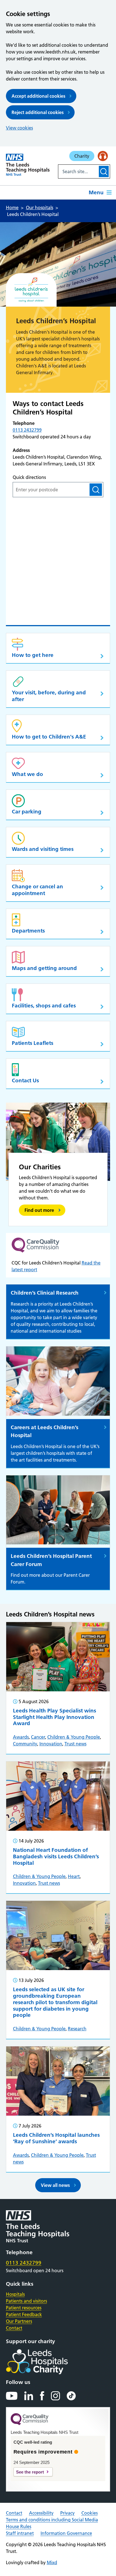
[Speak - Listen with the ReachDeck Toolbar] (103, 156)
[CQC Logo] (30, 2424)
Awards (21, 1737)
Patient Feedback (24, 2314)
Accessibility (41, 2513)
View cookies (19, 128)
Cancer (38, 1737)
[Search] (104, 171)
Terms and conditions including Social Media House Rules (52, 2523)
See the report (30, 2472)
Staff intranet (20, 2533)
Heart (74, 1876)
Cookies (90, 2513)
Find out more (39, 1210)
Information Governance (66, 2533)
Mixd (52, 2562)
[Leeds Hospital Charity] (46, 2362)
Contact (14, 2328)
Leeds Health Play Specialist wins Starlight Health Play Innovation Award (54, 1717)
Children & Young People (74, 1737)
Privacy (67, 2513)
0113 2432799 (27, 430)
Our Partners (19, 2321)
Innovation (51, 1744)
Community (25, 1744)
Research (77, 2029)
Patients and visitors (26, 2301)
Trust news (75, 1744)
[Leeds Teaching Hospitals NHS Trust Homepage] (28, 165)
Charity (82, 156)
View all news (55, 2185)
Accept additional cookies (38, 96)
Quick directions (29, 477)
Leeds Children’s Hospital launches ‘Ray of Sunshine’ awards (56, 2138)
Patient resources (24, 2308)
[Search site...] (78, 171)
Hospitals (15, 2294)
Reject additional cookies (38, 112)
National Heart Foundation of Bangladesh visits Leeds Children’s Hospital (56, 1856)
